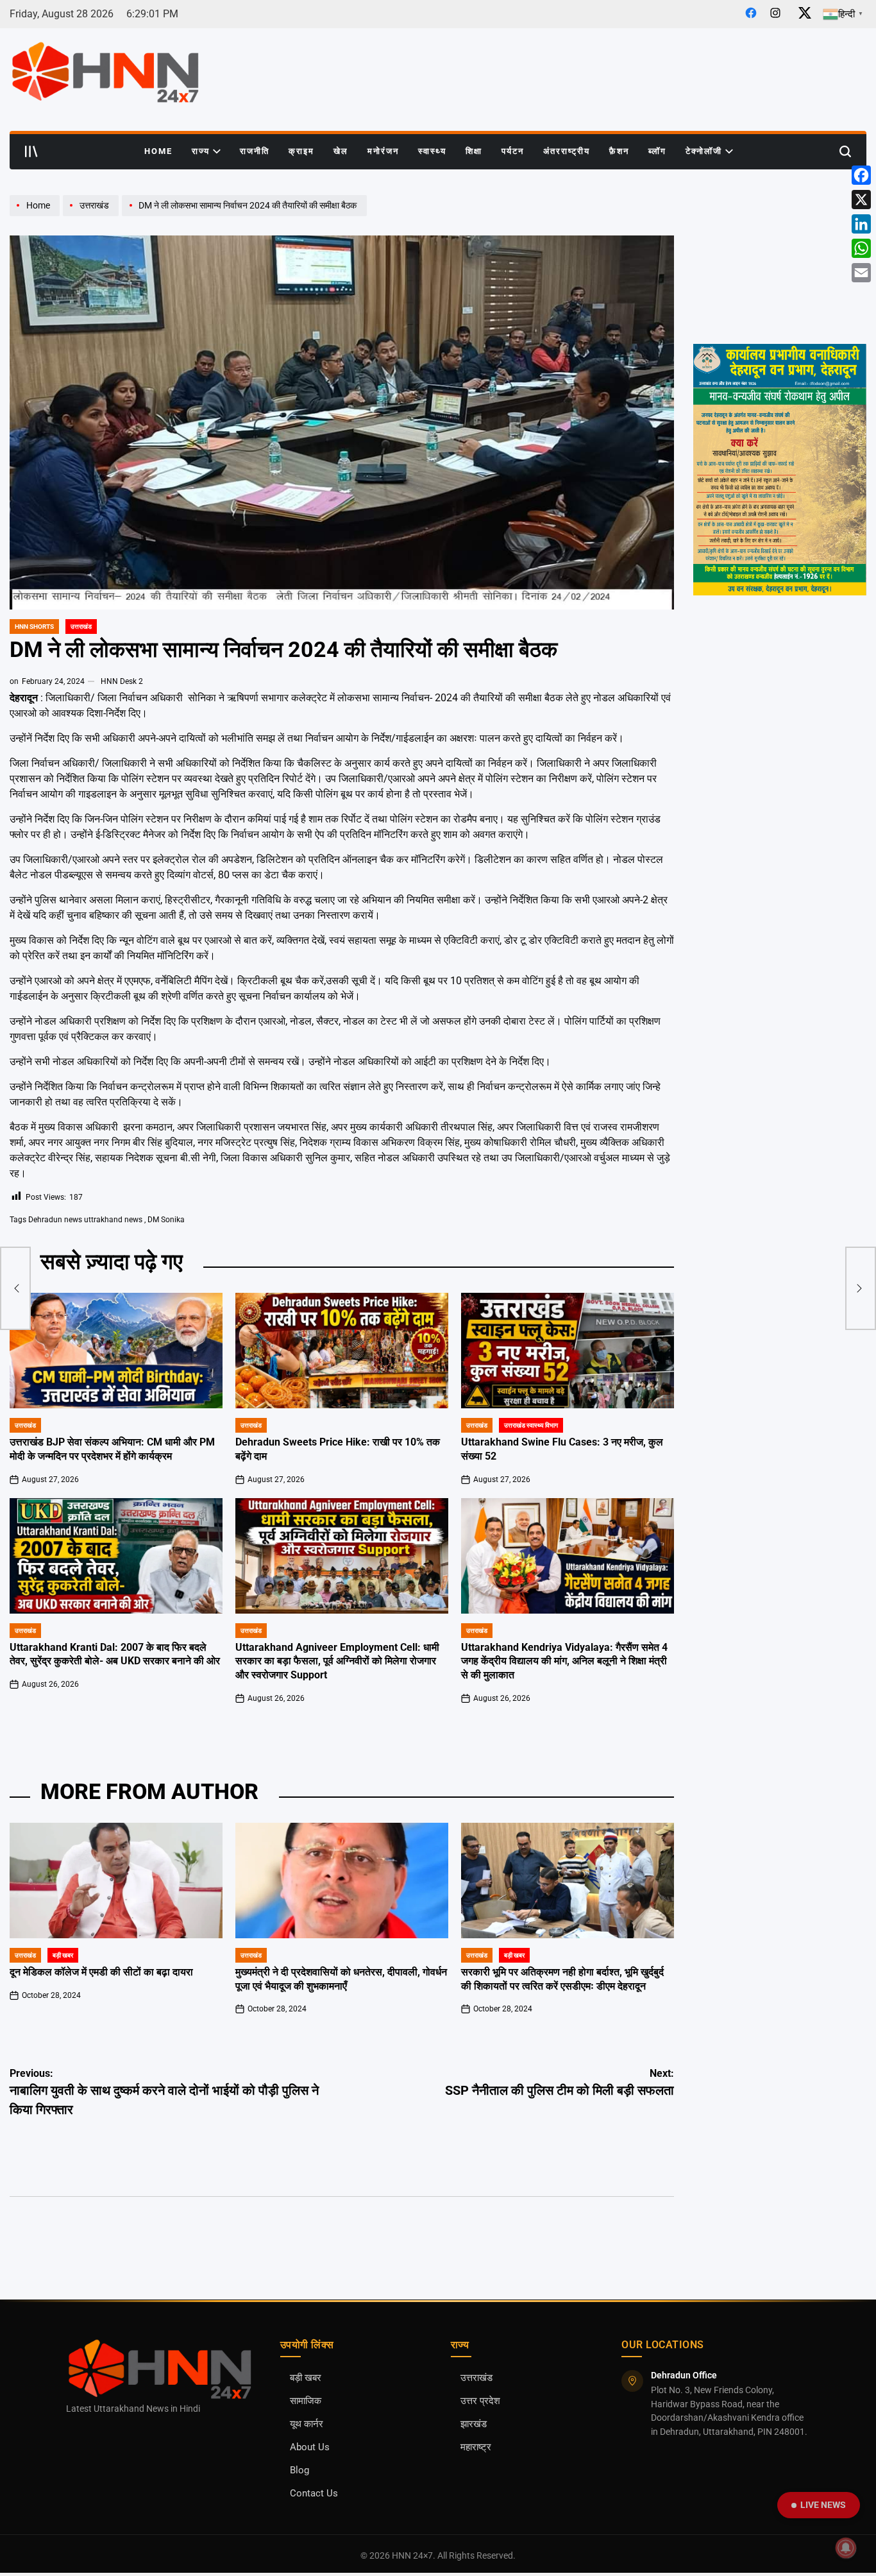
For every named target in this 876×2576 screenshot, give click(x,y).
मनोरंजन (383, 151)
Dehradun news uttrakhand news (85, 1220)
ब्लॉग (657, 151)
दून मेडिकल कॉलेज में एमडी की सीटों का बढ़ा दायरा (101, 1972)
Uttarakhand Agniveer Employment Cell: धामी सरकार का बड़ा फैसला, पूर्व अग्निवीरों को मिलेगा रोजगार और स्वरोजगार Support (337, 1662)
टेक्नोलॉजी (704, 151)
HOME (158, 151)
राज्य (201, 151)
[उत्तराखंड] (92, 216)
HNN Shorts (34, 627)
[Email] (861, 273)
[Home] (36, 216)
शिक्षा (474, 151)
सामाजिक (306, 2401)
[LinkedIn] (861, 224)
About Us (310, 2447)
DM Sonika (166, 1220)
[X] (861, 200)
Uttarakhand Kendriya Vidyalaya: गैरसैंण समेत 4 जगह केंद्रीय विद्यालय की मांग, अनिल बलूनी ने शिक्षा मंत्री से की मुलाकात (564, 1662)
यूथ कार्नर (307, 2424)
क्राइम (301, 151)
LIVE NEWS (823, 2505)
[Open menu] (31, 151)
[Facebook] (861, 175)
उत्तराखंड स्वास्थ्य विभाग (531, 1425)
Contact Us (314, 2494)
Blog (299, 2470)
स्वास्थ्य (432, 151)
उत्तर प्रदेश (480, 2401)
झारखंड (474, 2424)
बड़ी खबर (306, 2378)
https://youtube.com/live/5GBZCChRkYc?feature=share (777, 207)
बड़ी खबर (63, 1955)
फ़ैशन (619, 151)
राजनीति (255, 151)
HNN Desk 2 (122, 681)
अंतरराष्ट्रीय (567, 151)
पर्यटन (513, 151)
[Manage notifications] (846, 2548)
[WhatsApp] (861, 248)
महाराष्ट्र (476, 2447)
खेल (341, 151)
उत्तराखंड (81, 627)
